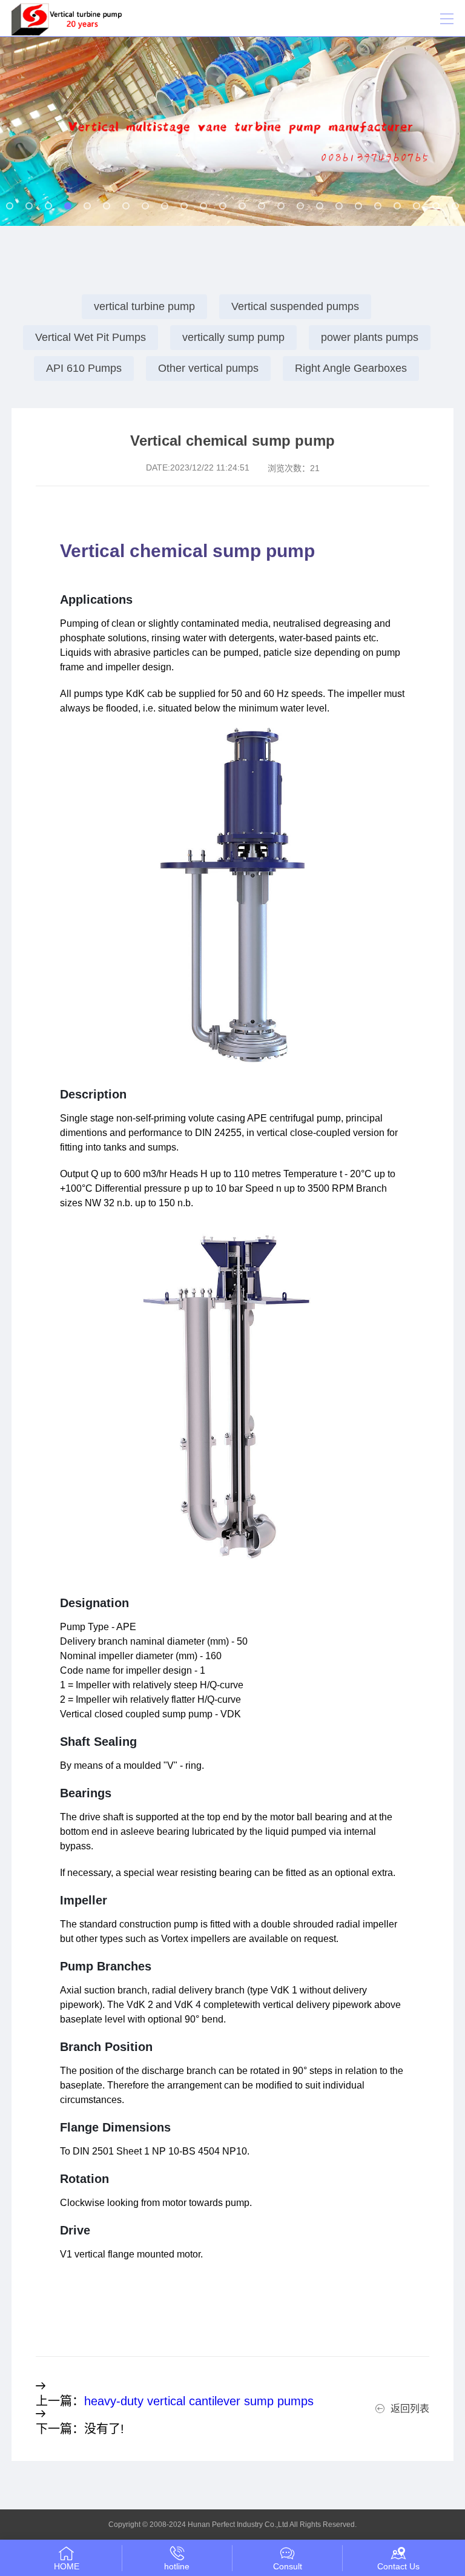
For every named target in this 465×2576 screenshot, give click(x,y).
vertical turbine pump (144, 306)
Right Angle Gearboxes (351, 368)
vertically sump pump (233, 337)
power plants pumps (370, 337)
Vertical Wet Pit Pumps (91, 337)
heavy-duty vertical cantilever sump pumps (199, 2401)
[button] (10, 206)
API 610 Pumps (84, 368)
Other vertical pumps (208, 368)
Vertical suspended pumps (295, 306)
